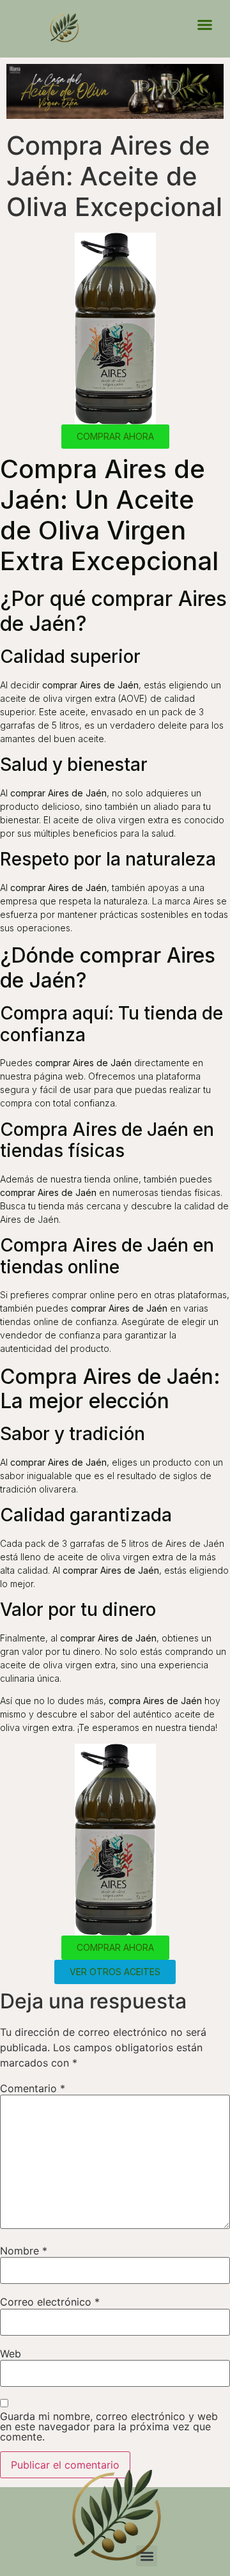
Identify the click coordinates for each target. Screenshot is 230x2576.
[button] (204, 25)
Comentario (33, 2088)
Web (11, 2354)
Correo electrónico (50, 2302)
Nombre (24, 2251)
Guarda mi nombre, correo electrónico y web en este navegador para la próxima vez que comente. (109, 2426)
